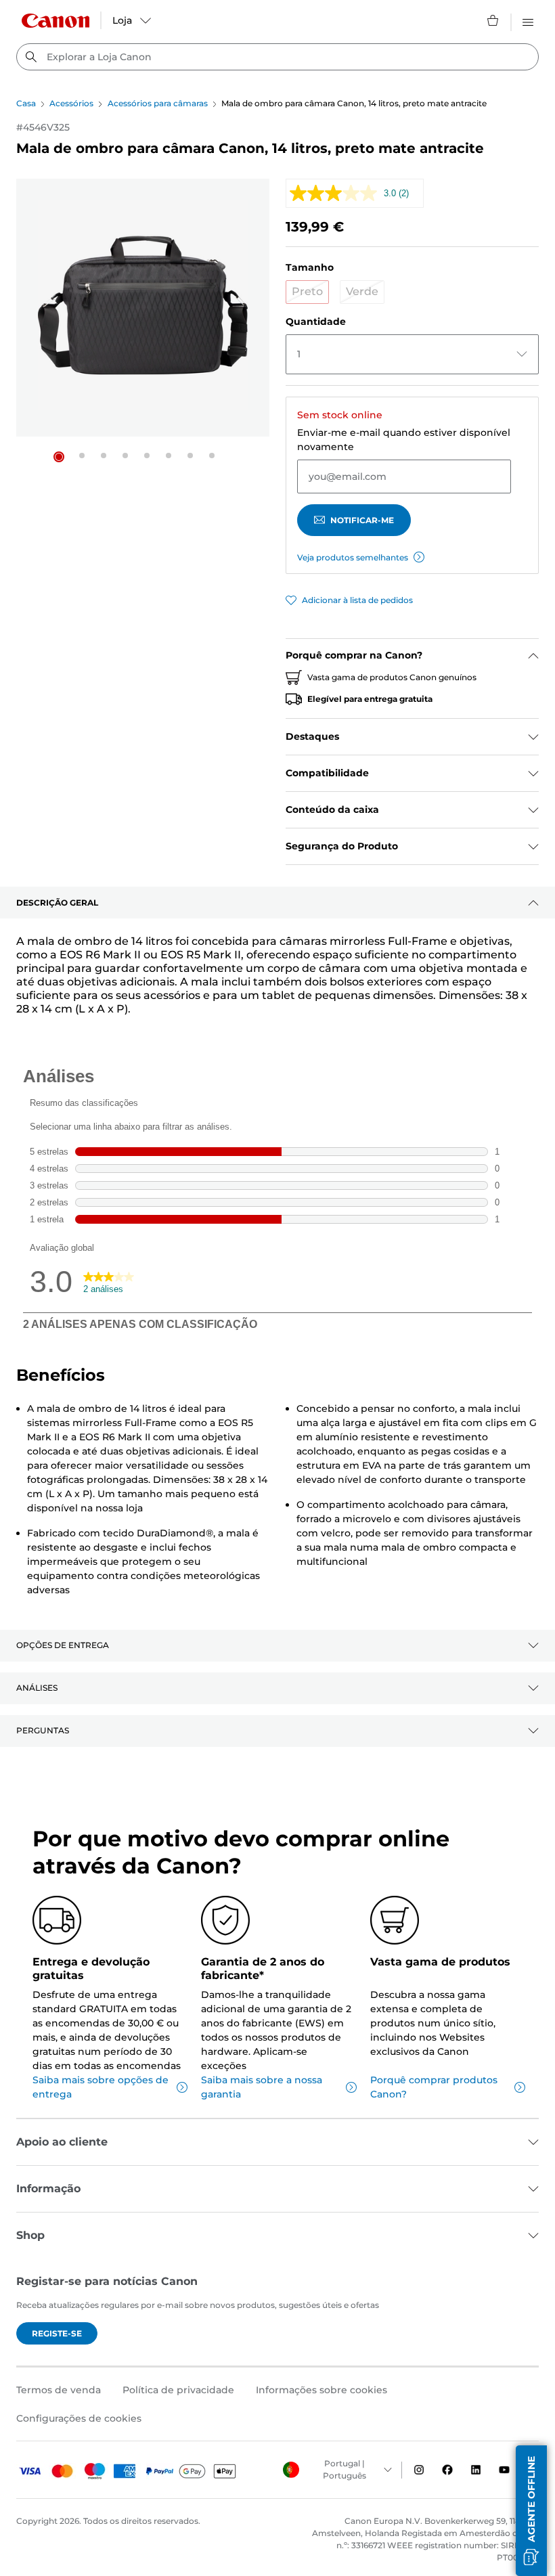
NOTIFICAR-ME (362, 520)
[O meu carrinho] (493, 20)
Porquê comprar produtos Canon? (434, 2087)
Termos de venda (59, 2390)
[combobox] (277, 57)
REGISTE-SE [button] (57, 2333)
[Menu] (528, 20)
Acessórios (71, 103)
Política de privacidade (178, 2390)
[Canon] (56, 21)
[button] (59, 457)
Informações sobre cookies (321, 2390)
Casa (26, 103)
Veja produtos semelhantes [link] (353, 557)
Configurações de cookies (79, 2418)
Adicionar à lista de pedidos (357, 600)
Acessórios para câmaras (158, 103)
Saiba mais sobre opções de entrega (101, 2087)
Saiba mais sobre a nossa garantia (262, 2087)
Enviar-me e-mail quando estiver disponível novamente (404, 440)
